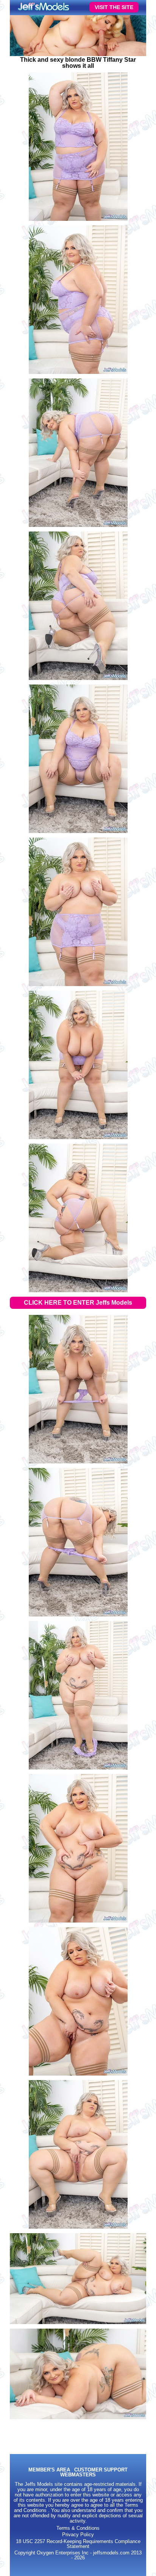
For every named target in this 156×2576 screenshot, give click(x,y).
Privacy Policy (78, 2535)
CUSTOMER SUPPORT (101, 2470)
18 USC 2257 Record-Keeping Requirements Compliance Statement (78, 2544)
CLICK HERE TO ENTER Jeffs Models (78, 1303)
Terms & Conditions (78, 2528)
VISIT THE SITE (114, 7)
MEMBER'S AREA (49, 2470)
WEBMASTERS (78, 2475)
